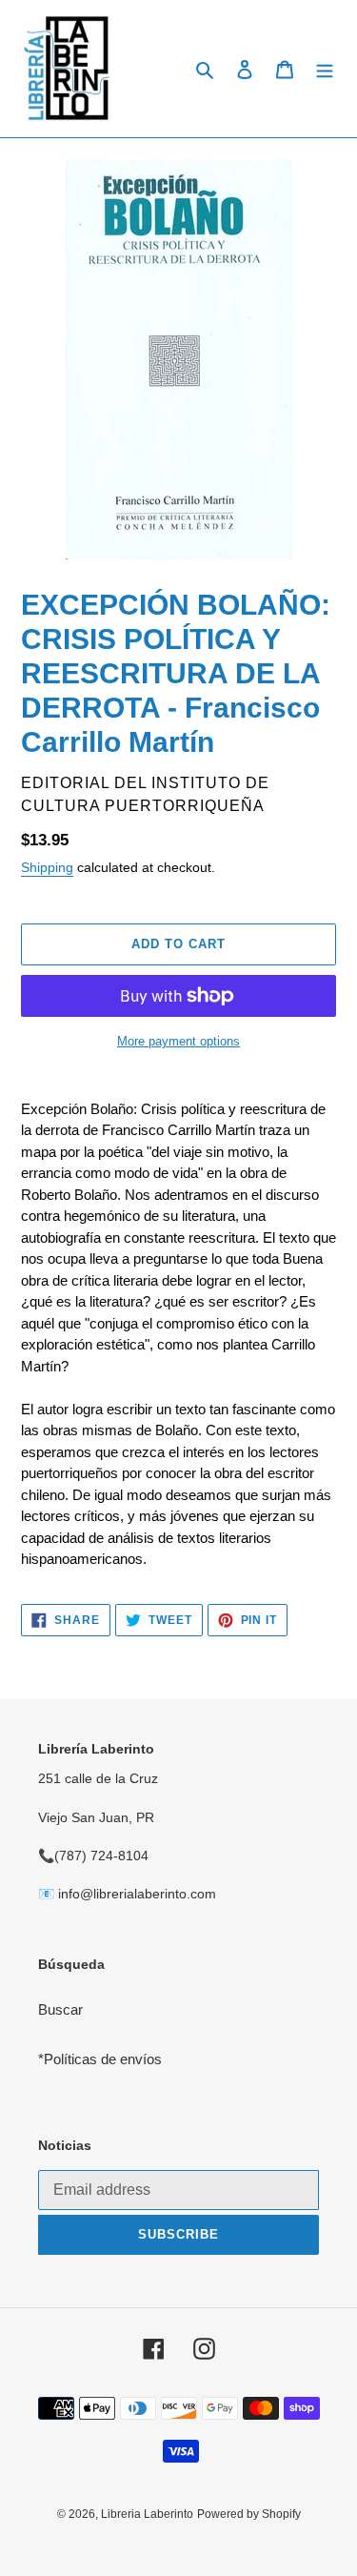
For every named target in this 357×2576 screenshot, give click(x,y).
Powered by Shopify (249, 2514)
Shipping (47, 867)
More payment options (178, 1041)
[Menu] (325, 69)
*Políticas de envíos (100, 2059)
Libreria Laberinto (147, 2514)
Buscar (60, 2009)
